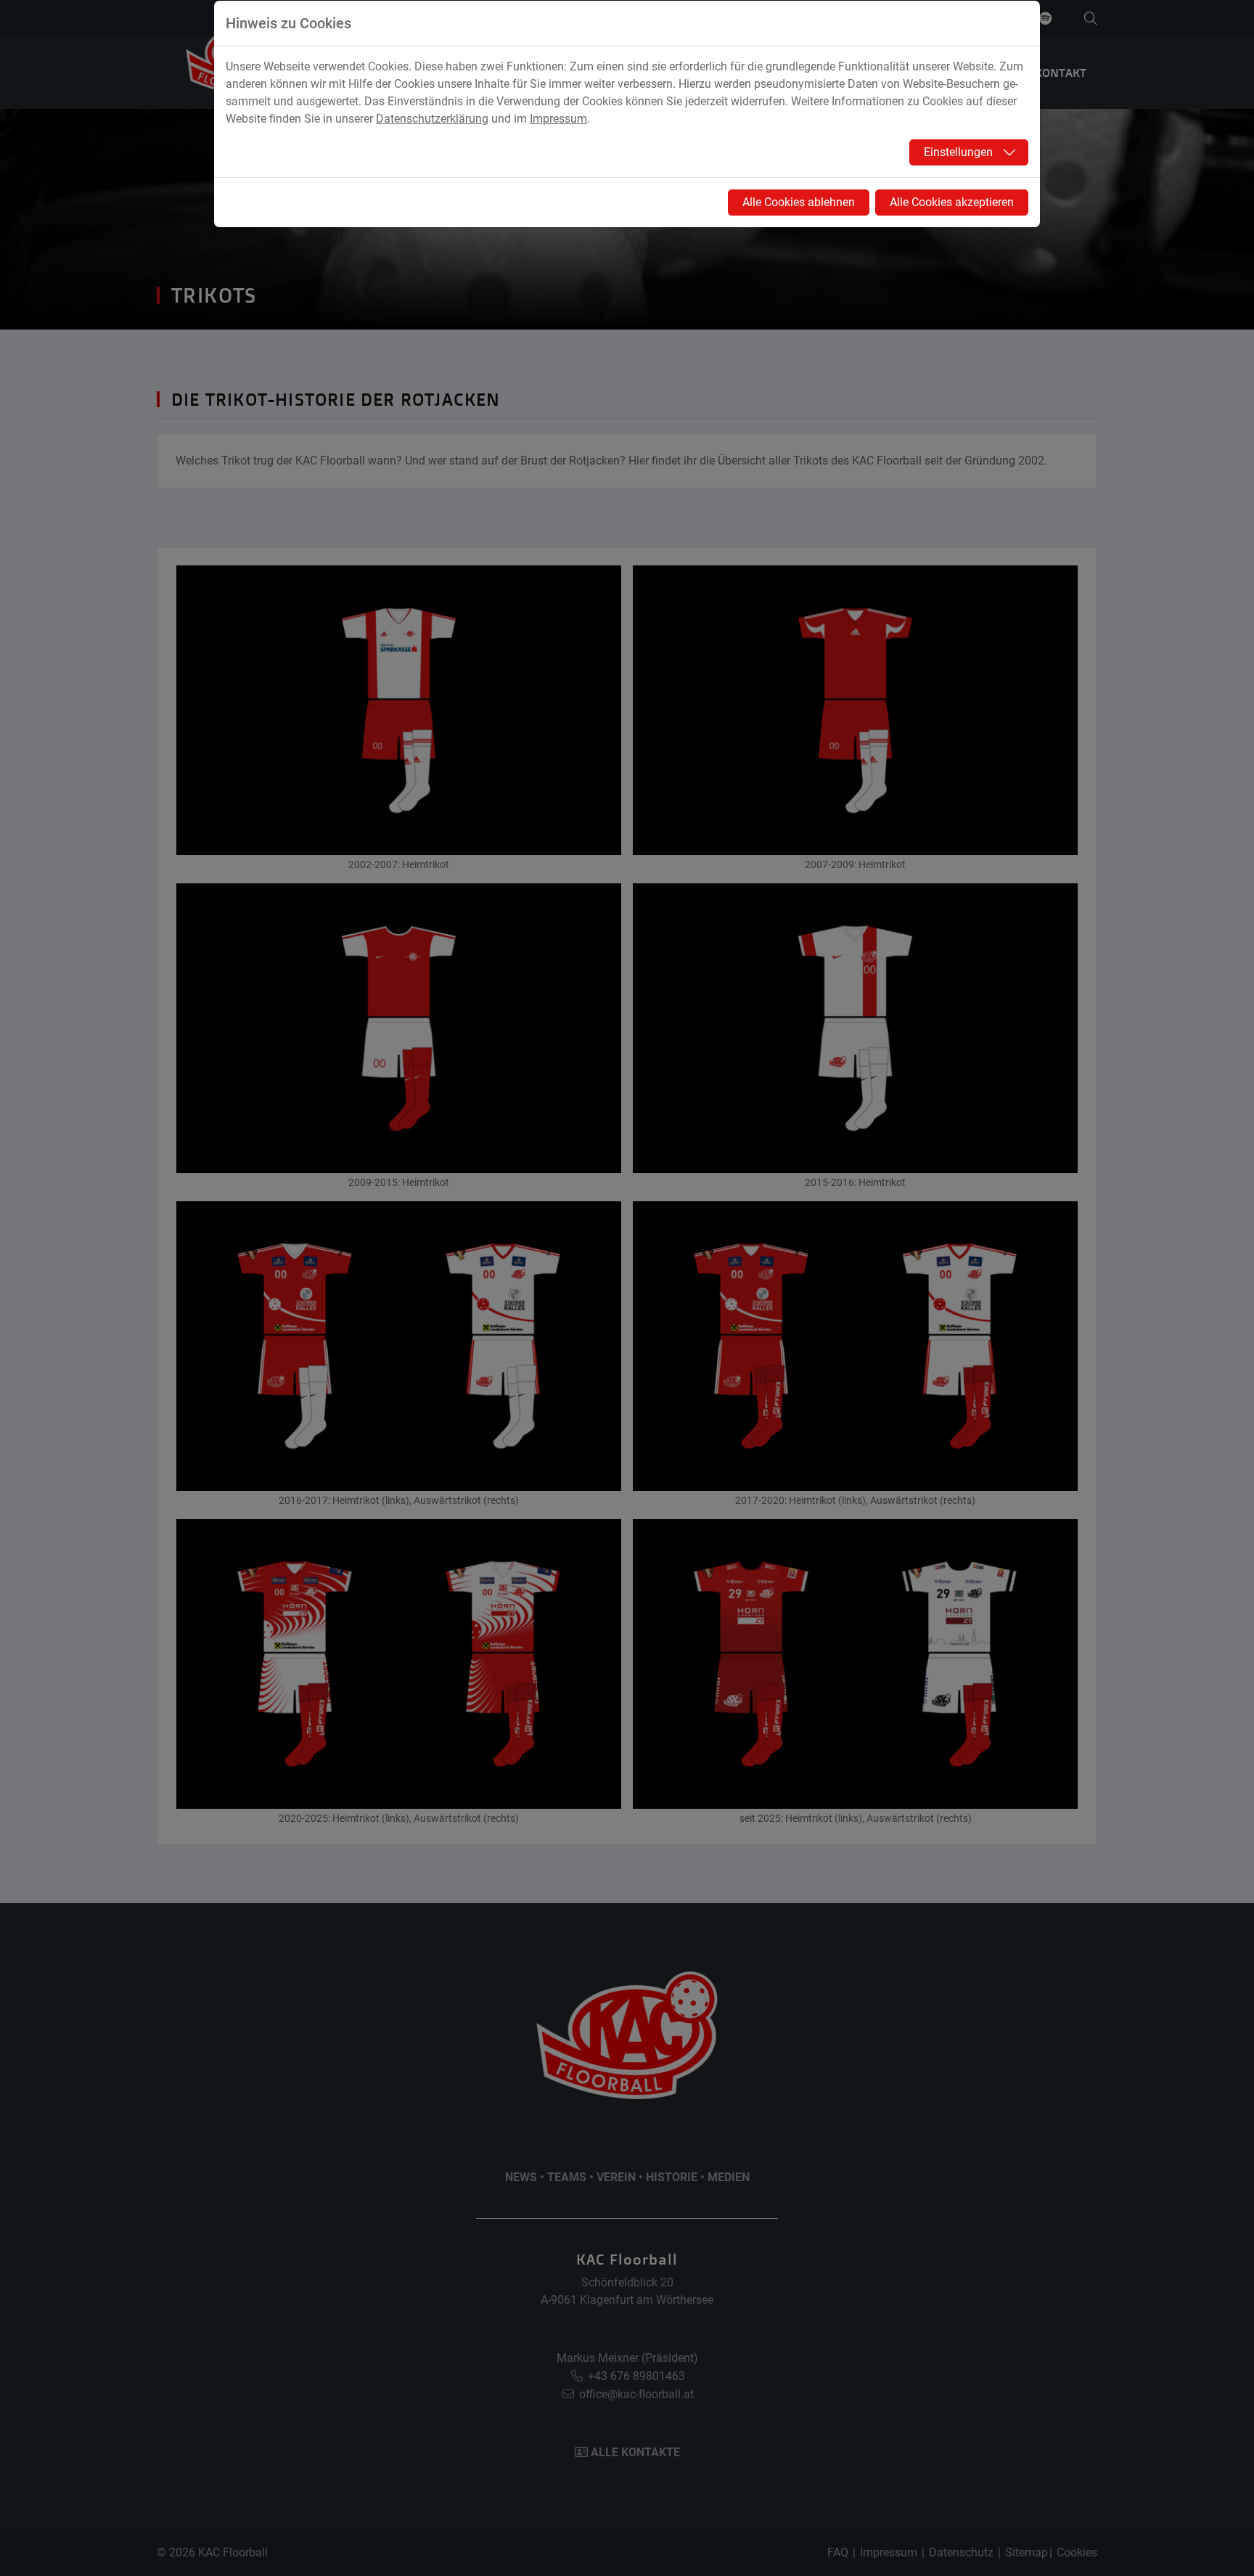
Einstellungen (958, 152)
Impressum (558, 119)
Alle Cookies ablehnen (799, 202)
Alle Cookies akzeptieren (952, 202)
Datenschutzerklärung (432, 119)
